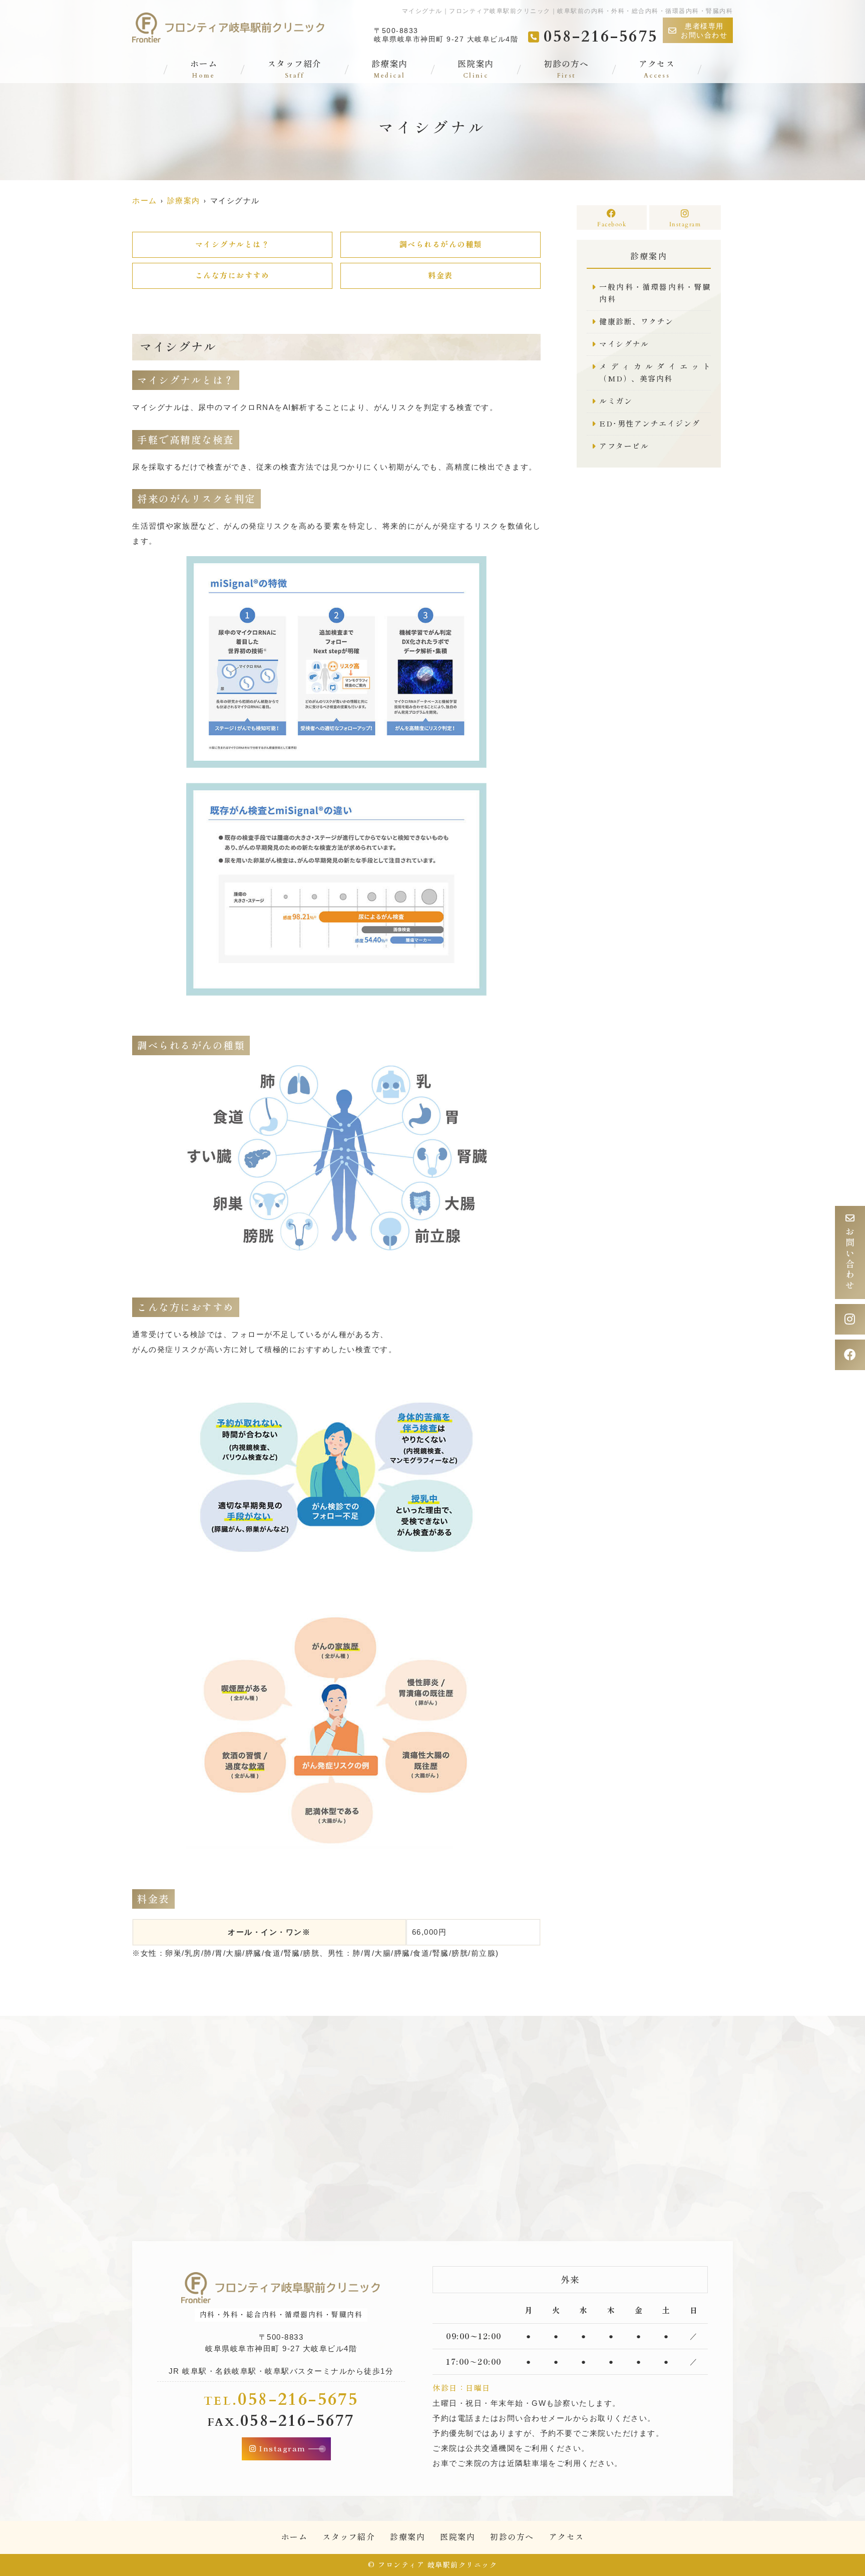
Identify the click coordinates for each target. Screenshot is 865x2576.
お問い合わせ (850, 1259)
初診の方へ (566, 70)
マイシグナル (624, 344)
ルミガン (616, 401)
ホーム (204, 70)
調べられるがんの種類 (441, 245)
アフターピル (624, 446)
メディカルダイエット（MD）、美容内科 (655, 373)
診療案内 (389, 70)
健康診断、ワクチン (636, 322)
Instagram (685, 224)
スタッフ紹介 (294, 70)
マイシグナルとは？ (233, 245)
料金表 (441, 276)
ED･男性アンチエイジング (650, 424)
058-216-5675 (281, 2398)
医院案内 (476, 70)
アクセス (657, 70)
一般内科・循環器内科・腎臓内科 (655, 293)
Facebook (612, 224)
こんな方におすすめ (233, 276)
